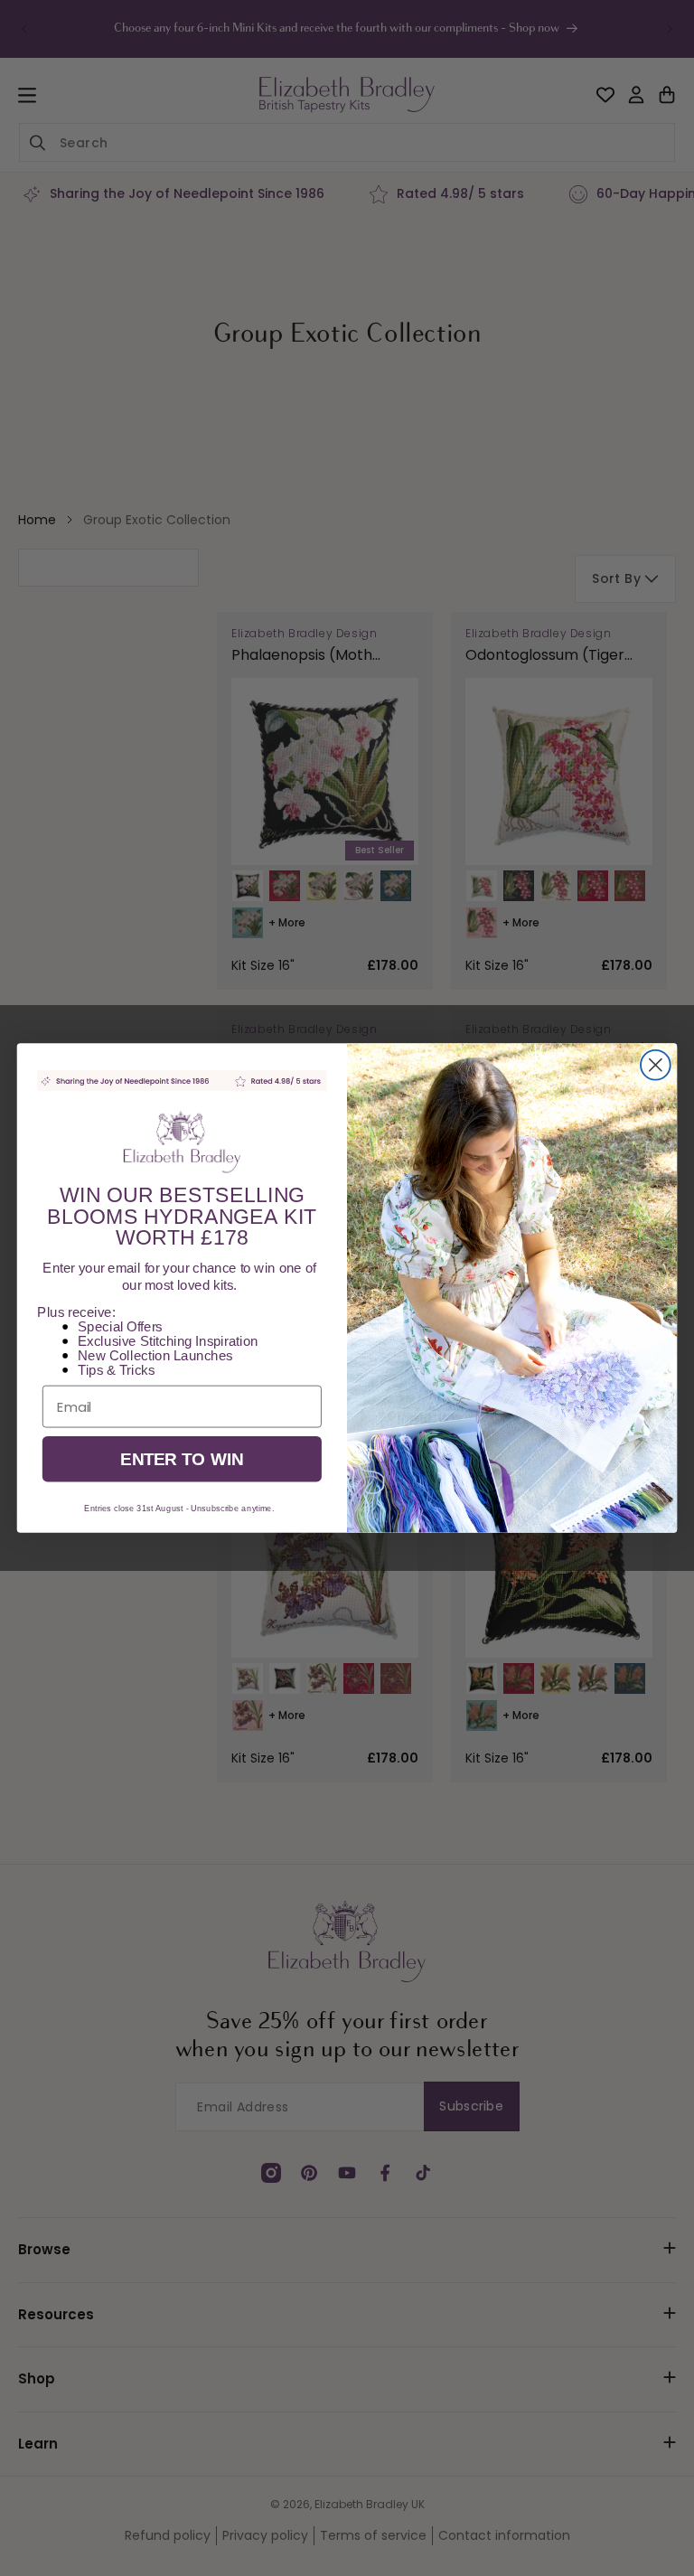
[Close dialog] (656, 1065)
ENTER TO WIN (182, 1459)
